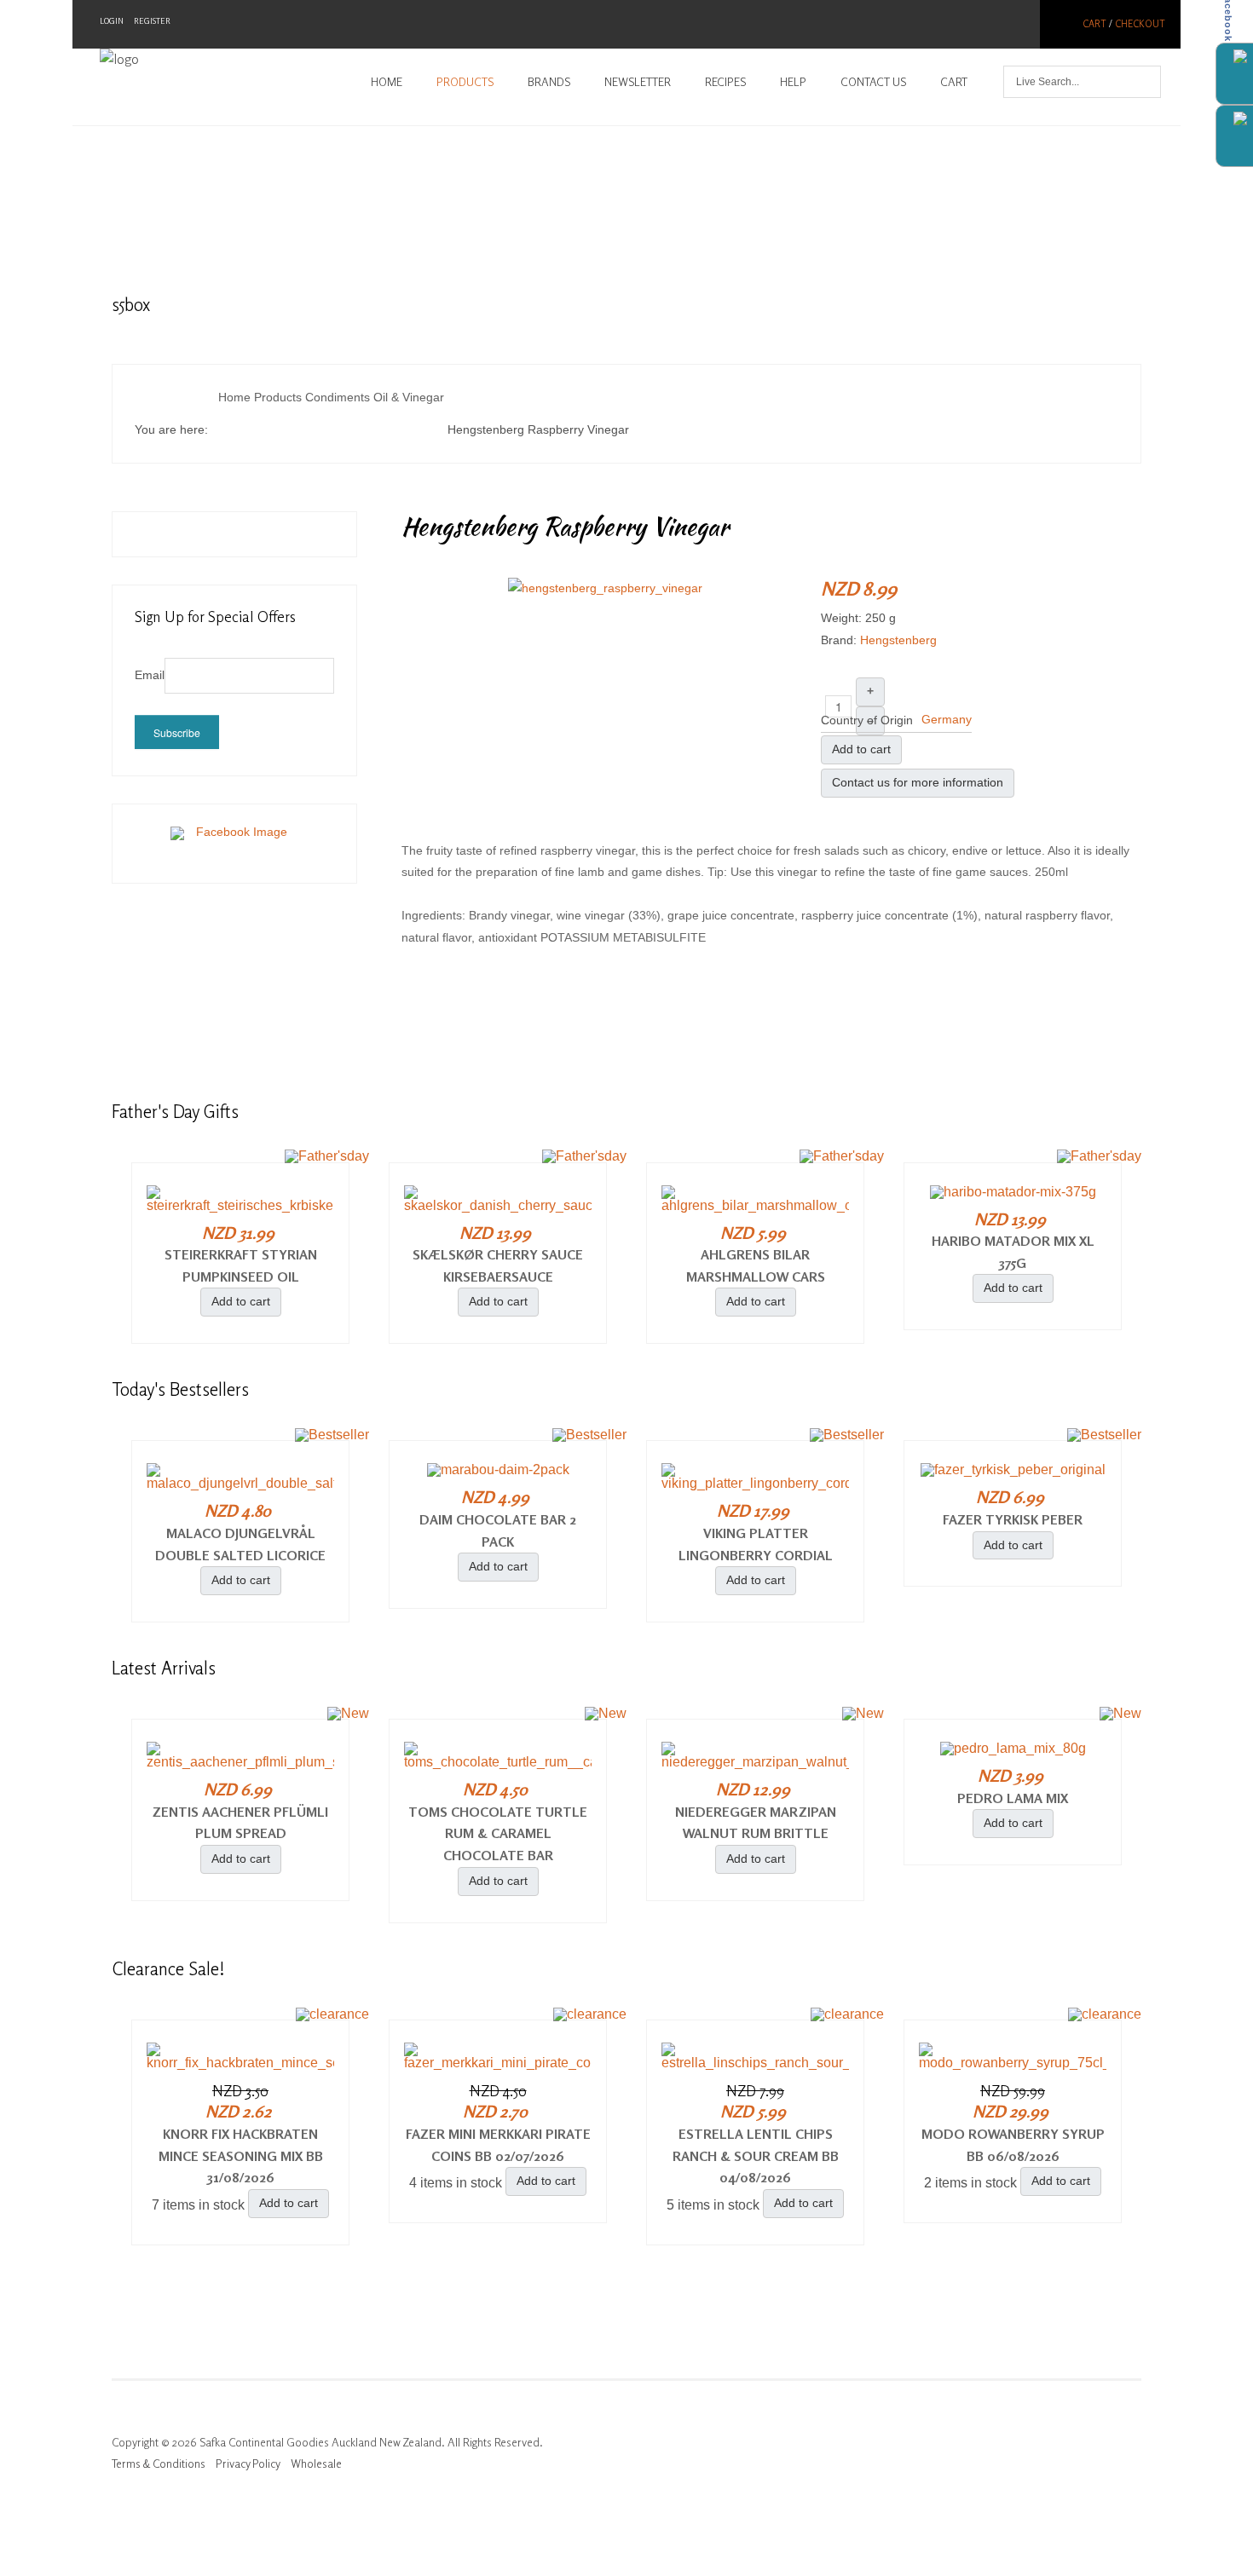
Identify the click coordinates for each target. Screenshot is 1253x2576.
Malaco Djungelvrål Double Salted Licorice (240, 1544)
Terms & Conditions (159, 2464)
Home (387, 82)
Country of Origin (867, 720)
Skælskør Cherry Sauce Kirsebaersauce (498, 1265)
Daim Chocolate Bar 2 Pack (498, 1530)
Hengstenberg (898, 640)
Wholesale (316, 2464)
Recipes (725, 82)
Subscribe (177, 732)
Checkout (1140, 24)
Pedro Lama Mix (1013, 1798)
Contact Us (873, 82)
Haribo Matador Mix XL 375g (1013, 1252)
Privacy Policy (248, 2464)
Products (465, 82)
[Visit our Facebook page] (234, 843)
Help (793, 82)
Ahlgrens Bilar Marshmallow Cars (756, 1265)
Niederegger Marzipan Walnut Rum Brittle (756, 1823)
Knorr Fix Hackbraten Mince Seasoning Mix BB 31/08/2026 (241, 2155)
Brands (549, 82)
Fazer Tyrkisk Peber (1013, 1519)
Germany (947, 719)
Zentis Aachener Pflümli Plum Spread (240, 1823)
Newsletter (638, 82)
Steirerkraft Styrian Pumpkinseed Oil (241, 1265)
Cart (1094, 24)
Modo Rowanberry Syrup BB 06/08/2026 (1013, 2145)
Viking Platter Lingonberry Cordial (756, 1544)
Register (152, 21)
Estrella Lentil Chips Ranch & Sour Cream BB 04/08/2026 (756, 2155)
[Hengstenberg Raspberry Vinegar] (605, 587)
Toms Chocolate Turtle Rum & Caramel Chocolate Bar (498, 1833)
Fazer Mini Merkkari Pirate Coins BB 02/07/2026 (498, 2145)
